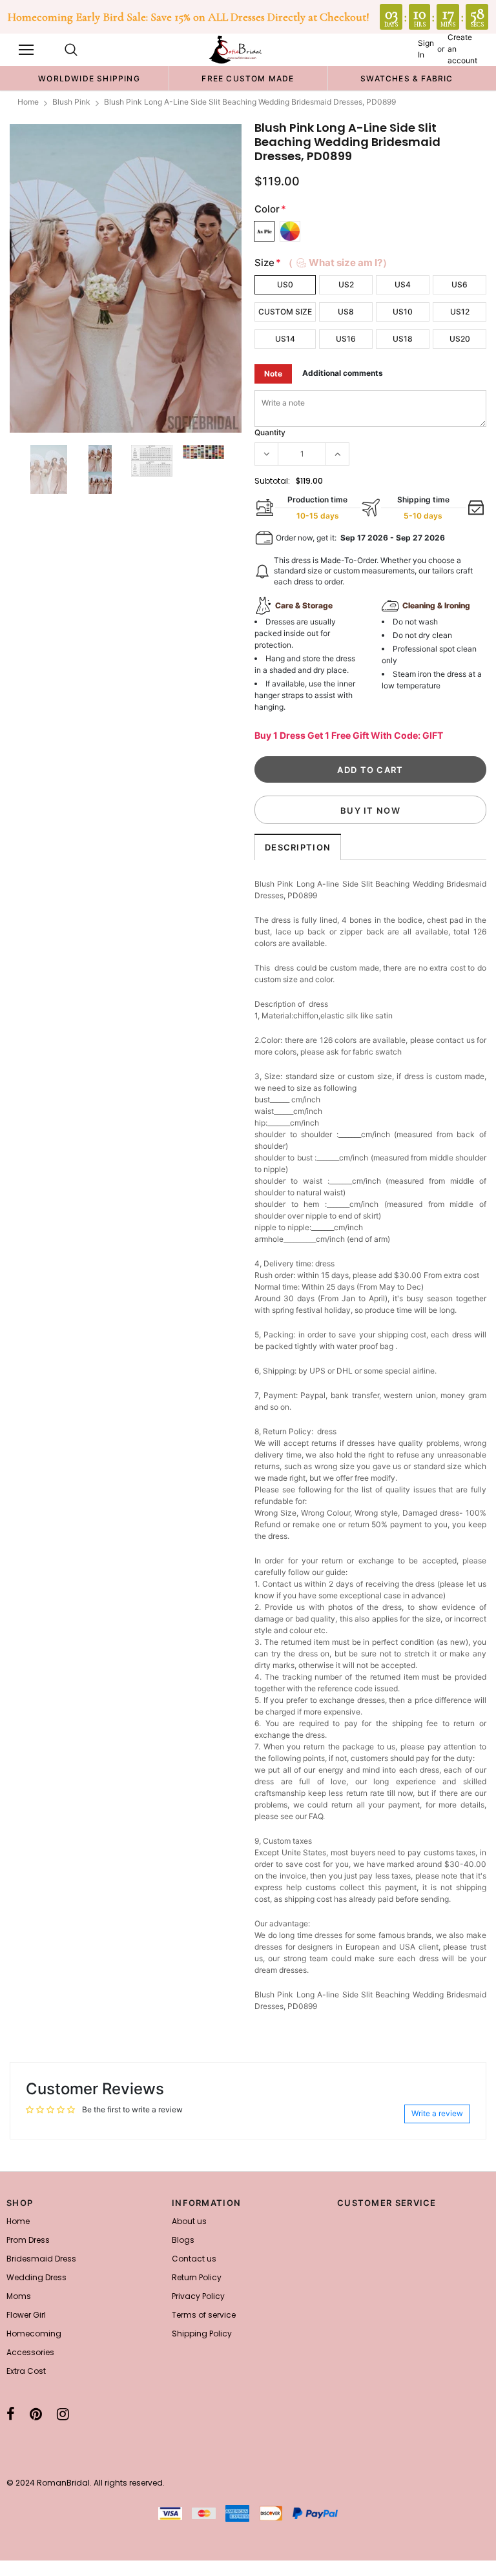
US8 (346, 312)
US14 (285, 339)
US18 (403, 339)
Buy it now (370, 810)
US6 (460, 284)
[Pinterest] (36, 2414)
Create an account (462, 49)
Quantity (270, 432)
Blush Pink (71, 102)
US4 (403, 284)
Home (28, 102)
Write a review (437, 2113)
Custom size (285, 312)
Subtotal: (272, 481)
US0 (285, 284)
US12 (460, 312)
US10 (403, 312)
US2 (346, 284)
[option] (89, 78)
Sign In (426, 49)
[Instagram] (63, 2414)
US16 (346, 339)
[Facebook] (11, 2414)
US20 (460, 339)
